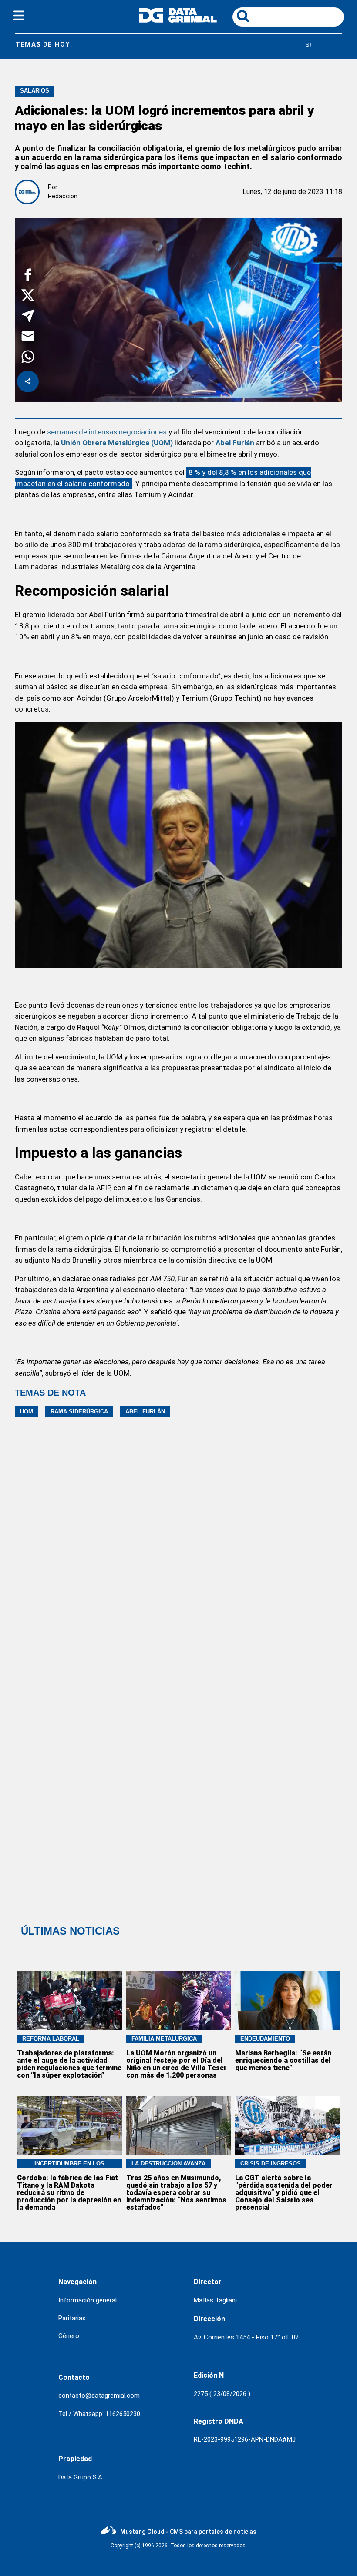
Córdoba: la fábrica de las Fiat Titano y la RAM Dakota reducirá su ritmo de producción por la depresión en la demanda (69, 2193)
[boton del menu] (19, 17)
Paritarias (72, 2318)
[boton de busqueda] (243, 17)
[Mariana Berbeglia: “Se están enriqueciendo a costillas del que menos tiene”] (288, 2001)
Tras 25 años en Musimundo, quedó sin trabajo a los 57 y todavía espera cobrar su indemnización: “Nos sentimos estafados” (176, 2193)
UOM (27, 1412)
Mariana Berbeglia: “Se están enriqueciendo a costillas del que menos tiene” (283, 2060)
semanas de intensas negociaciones (107, 432)
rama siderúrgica (79, 1412)
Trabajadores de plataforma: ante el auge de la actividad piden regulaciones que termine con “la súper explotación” (69, 2064)
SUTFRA (268, 45)
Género (69, 2336)
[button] (28, 276)
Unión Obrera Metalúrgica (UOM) (117, 443)
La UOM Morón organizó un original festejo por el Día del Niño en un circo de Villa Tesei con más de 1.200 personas (176, 2064)
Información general (88, 2300)
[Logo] (178, 20)
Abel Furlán (235, 443)
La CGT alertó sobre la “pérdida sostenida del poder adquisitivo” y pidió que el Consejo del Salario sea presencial (284, 2193)
